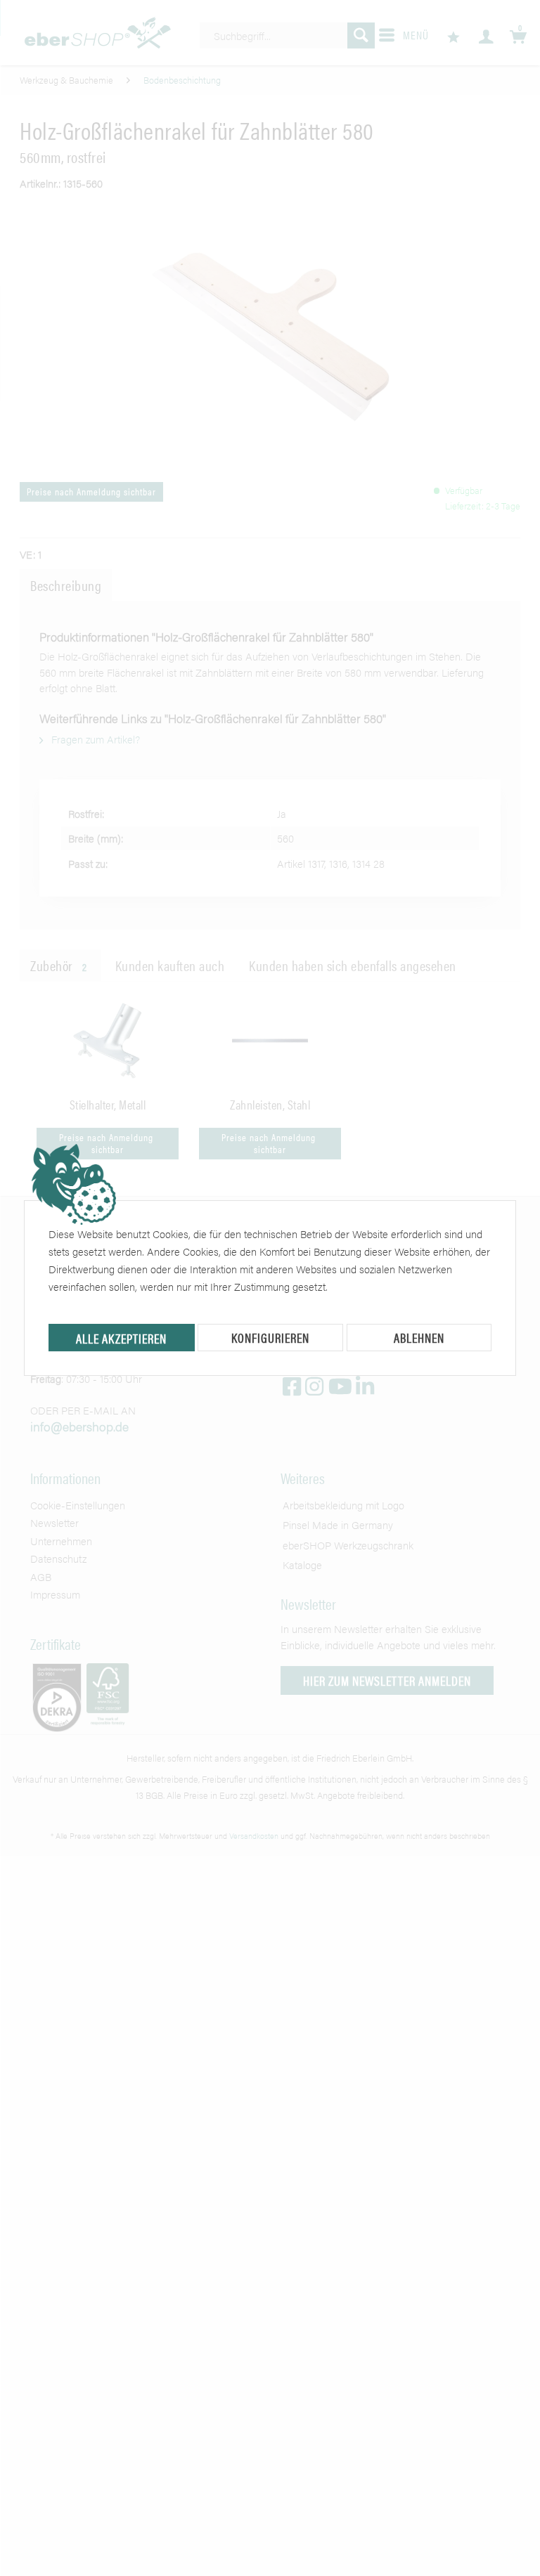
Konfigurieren (270, 1338)
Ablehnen (419, 1338)
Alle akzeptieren (121, 1338)
